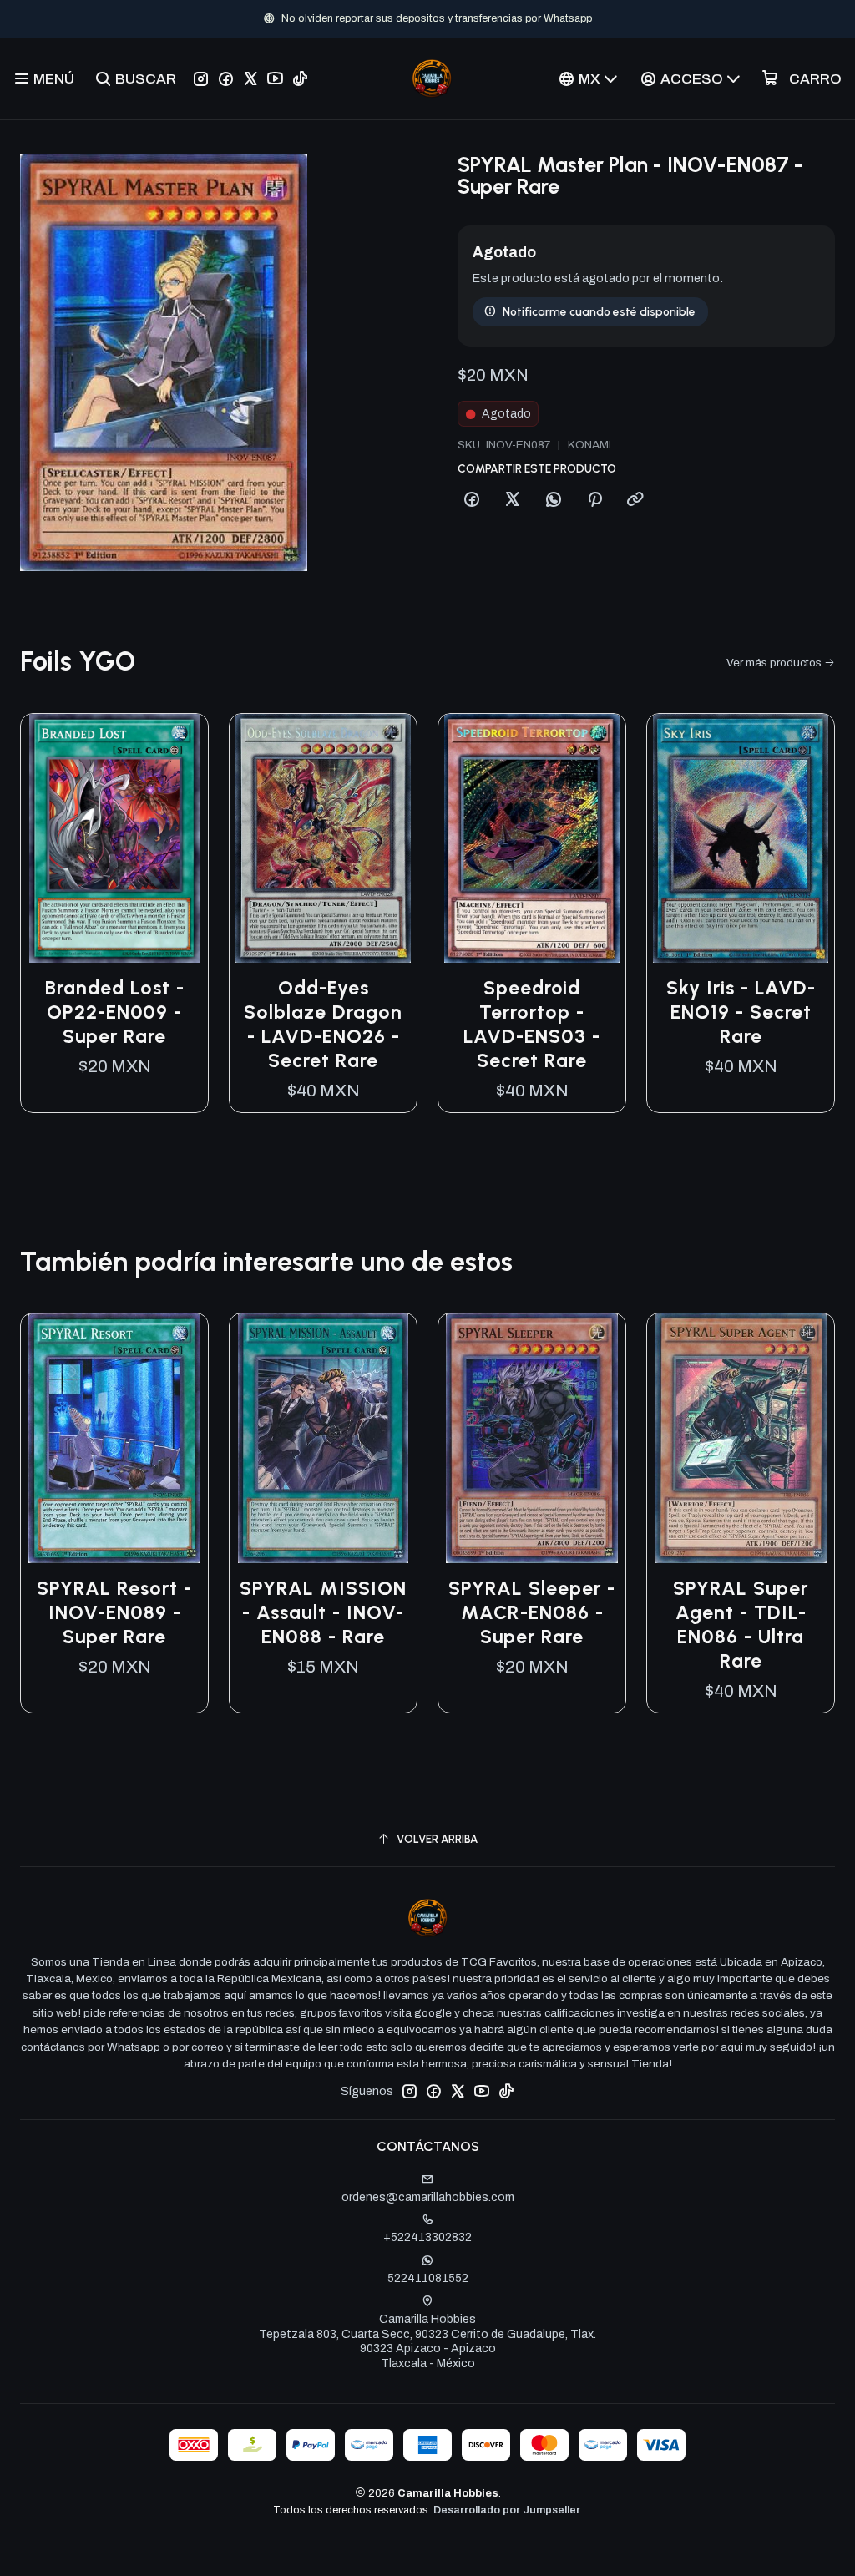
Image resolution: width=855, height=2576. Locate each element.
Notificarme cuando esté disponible (599, 311)
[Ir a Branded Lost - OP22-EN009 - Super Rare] (114, 839)
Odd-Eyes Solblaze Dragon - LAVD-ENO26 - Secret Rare (323, 1024)
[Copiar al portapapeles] (635, 500)
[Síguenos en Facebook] (226, 78)
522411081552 (428, 2278)
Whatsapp (483, 18)
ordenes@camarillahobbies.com (428, 2197)
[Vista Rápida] (178, 838)
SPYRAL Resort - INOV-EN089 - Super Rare (114, 1612)
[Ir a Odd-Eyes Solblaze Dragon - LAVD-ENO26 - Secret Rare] (323, 839)
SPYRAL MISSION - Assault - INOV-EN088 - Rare (323, 1612)
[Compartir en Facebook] (472, 500)
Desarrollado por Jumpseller (507, 2510)
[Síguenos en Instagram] (201, 78)
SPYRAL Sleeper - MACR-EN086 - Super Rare (532, 1612)
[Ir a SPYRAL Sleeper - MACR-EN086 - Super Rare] (532, 1438)
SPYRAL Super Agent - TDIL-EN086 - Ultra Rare (741, 1625)
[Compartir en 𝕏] (513, 500)
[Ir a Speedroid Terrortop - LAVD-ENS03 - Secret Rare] (532, 839)
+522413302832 (427, 2237)
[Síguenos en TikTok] (300, 78)
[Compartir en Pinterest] (594, 500)
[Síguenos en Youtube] (275, 78)
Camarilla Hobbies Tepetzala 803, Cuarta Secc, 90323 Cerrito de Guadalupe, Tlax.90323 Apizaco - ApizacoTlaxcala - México (427, 2341)
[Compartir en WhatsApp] (554, 500)
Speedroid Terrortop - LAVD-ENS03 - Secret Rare (532, 1024)
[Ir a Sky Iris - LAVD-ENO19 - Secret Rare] (741, 839)
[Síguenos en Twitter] (250, 78)
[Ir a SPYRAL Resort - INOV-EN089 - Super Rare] (114, 1438)
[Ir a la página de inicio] (432, 78)
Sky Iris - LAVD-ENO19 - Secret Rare (741, 1012)
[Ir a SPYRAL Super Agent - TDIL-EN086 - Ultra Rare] (741, 1438)
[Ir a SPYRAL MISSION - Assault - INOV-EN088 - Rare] (323, 1438)
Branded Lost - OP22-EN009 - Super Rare (115, 1012)
